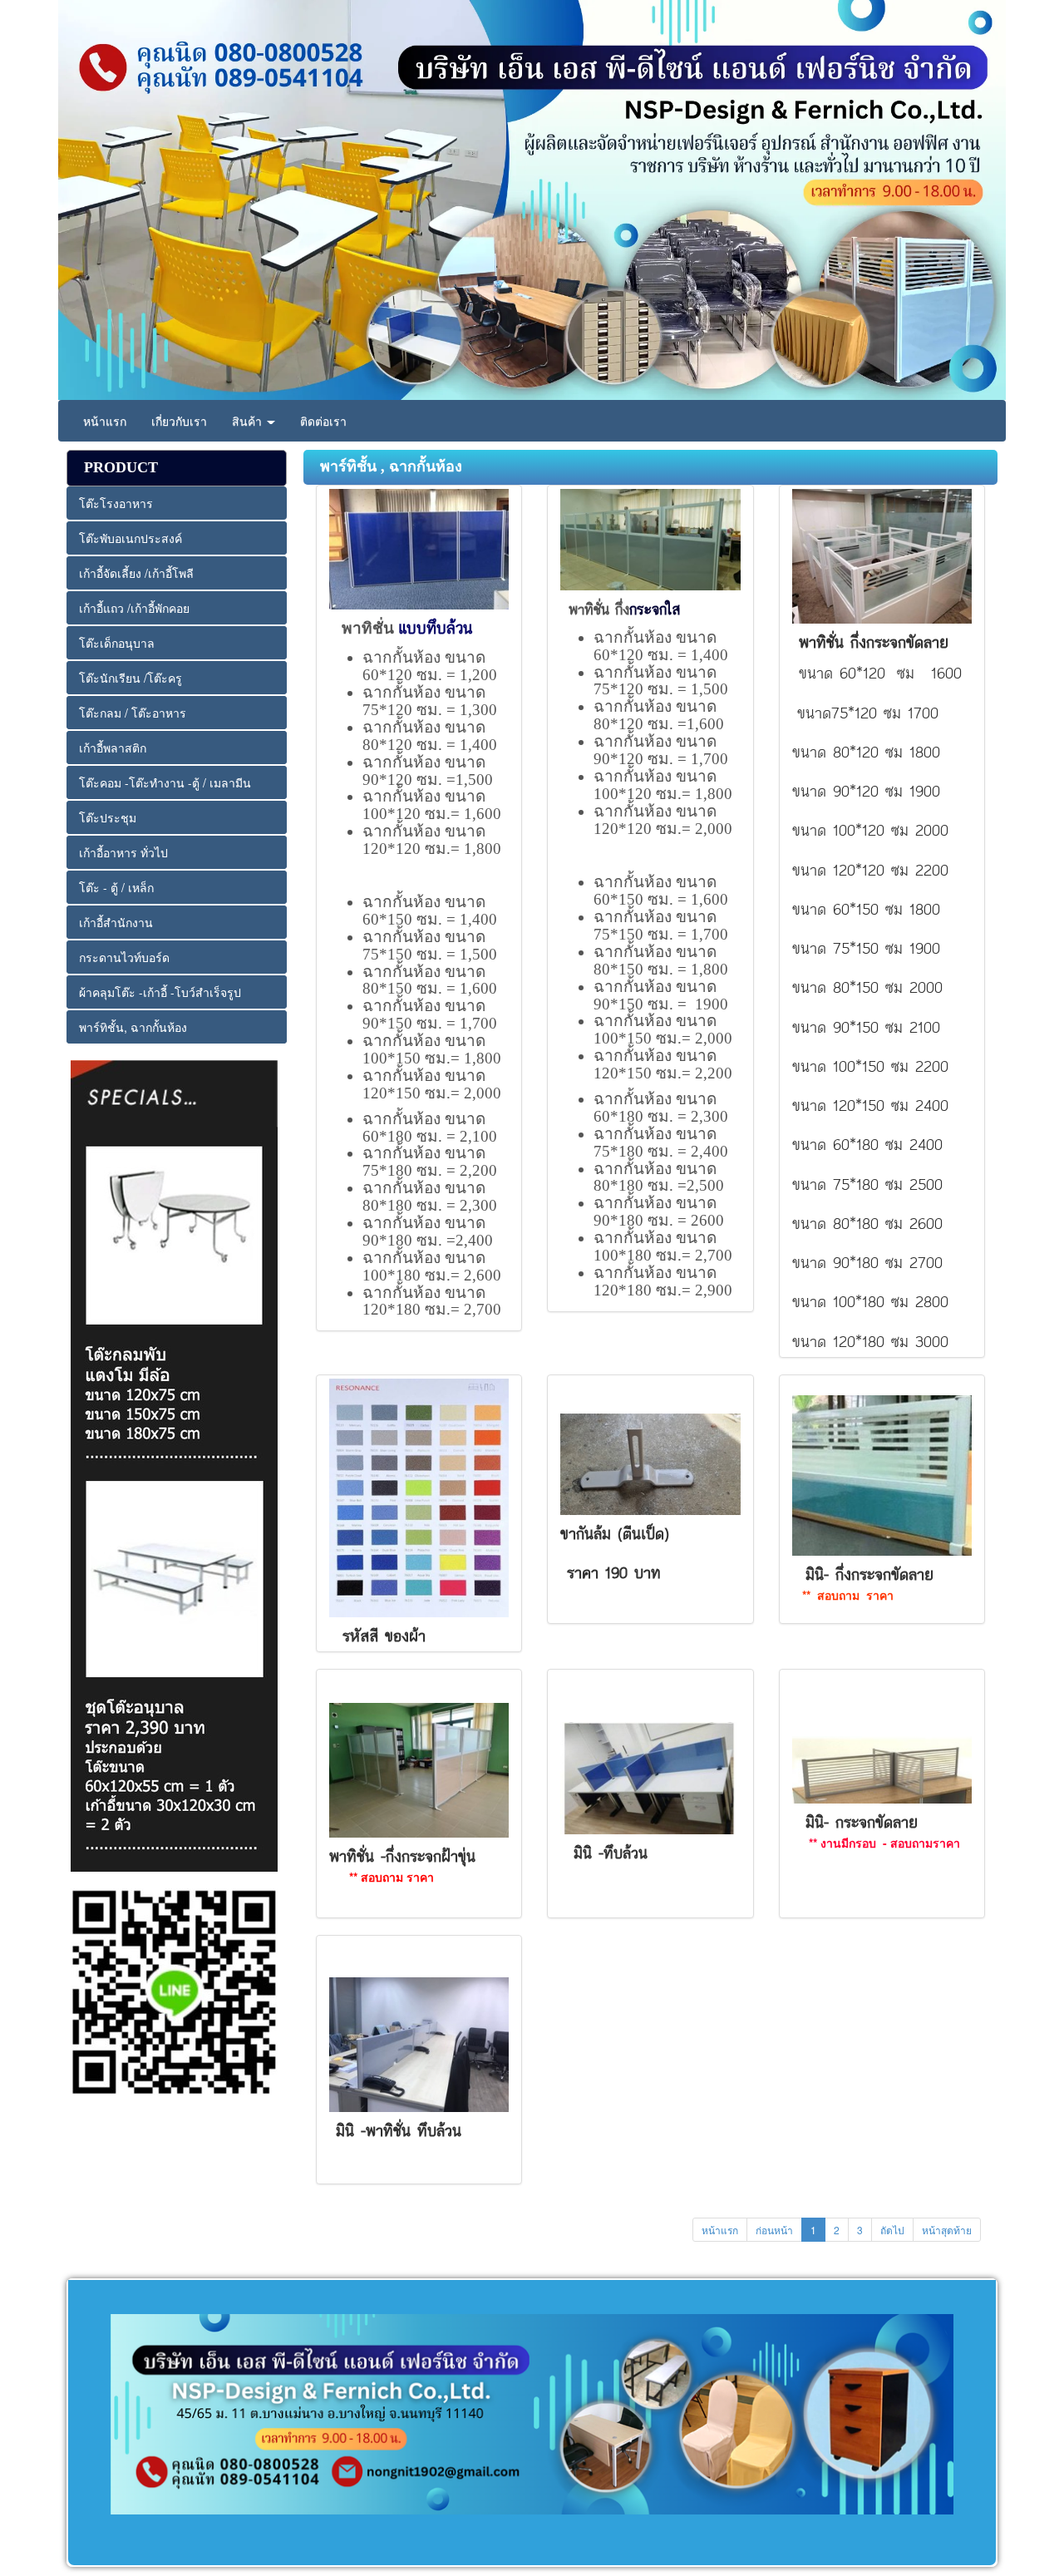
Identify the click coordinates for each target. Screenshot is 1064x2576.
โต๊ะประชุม (108, 817)
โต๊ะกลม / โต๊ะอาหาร (133, 713)
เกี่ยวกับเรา (179, 421)
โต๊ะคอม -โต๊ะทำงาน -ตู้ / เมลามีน (165, 782)
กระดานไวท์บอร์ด (124, 957)
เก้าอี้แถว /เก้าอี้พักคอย (134, 608)
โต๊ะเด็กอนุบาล (117, 643)
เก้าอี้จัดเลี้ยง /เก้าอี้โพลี (136, 573)
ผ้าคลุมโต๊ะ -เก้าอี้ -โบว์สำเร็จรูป (160, 992)
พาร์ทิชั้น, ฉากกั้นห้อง (133, 1027)
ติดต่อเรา (323, 421)
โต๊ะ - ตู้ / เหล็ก (116, 887)
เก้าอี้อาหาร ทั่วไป (123, 852)
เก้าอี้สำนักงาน (116, 922)
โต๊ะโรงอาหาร (116, 503)
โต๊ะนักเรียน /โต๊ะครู (131, 678)
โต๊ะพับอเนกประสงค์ (131, 538)
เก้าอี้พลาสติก (113, 748)
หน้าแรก (105, 421)
